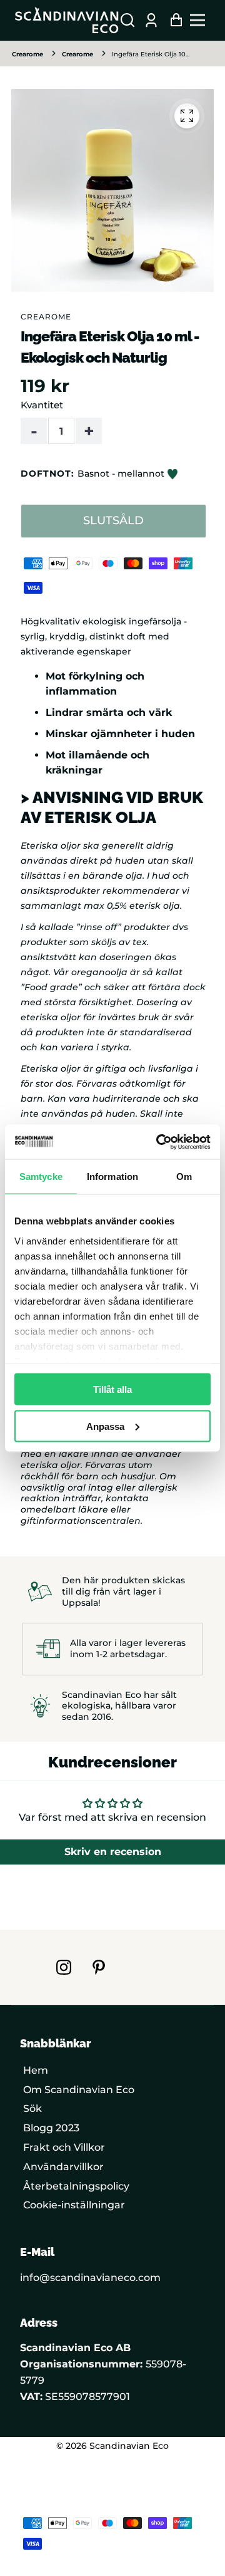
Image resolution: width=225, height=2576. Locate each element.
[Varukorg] (173, 20)
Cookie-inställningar (74, 2205)
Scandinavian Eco (129, 2446)
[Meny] (201, 20)
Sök (32, 2108)
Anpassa (105, 1426)
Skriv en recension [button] (113, 1852)
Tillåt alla (112, 1389)
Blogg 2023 (51, 2128)
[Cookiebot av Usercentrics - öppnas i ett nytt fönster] (159, 1142)
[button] (127, 20)
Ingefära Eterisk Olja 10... (151, 54)
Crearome (27, 54)
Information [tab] (112, 1177)
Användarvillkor (63, 2167)
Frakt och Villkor (64, 2147)
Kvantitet (42, 405)
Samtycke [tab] (41, 1177)
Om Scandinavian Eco (79, 2090)
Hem (36, 2070)
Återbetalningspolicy (76, 2186)
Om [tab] (184, 1177)
